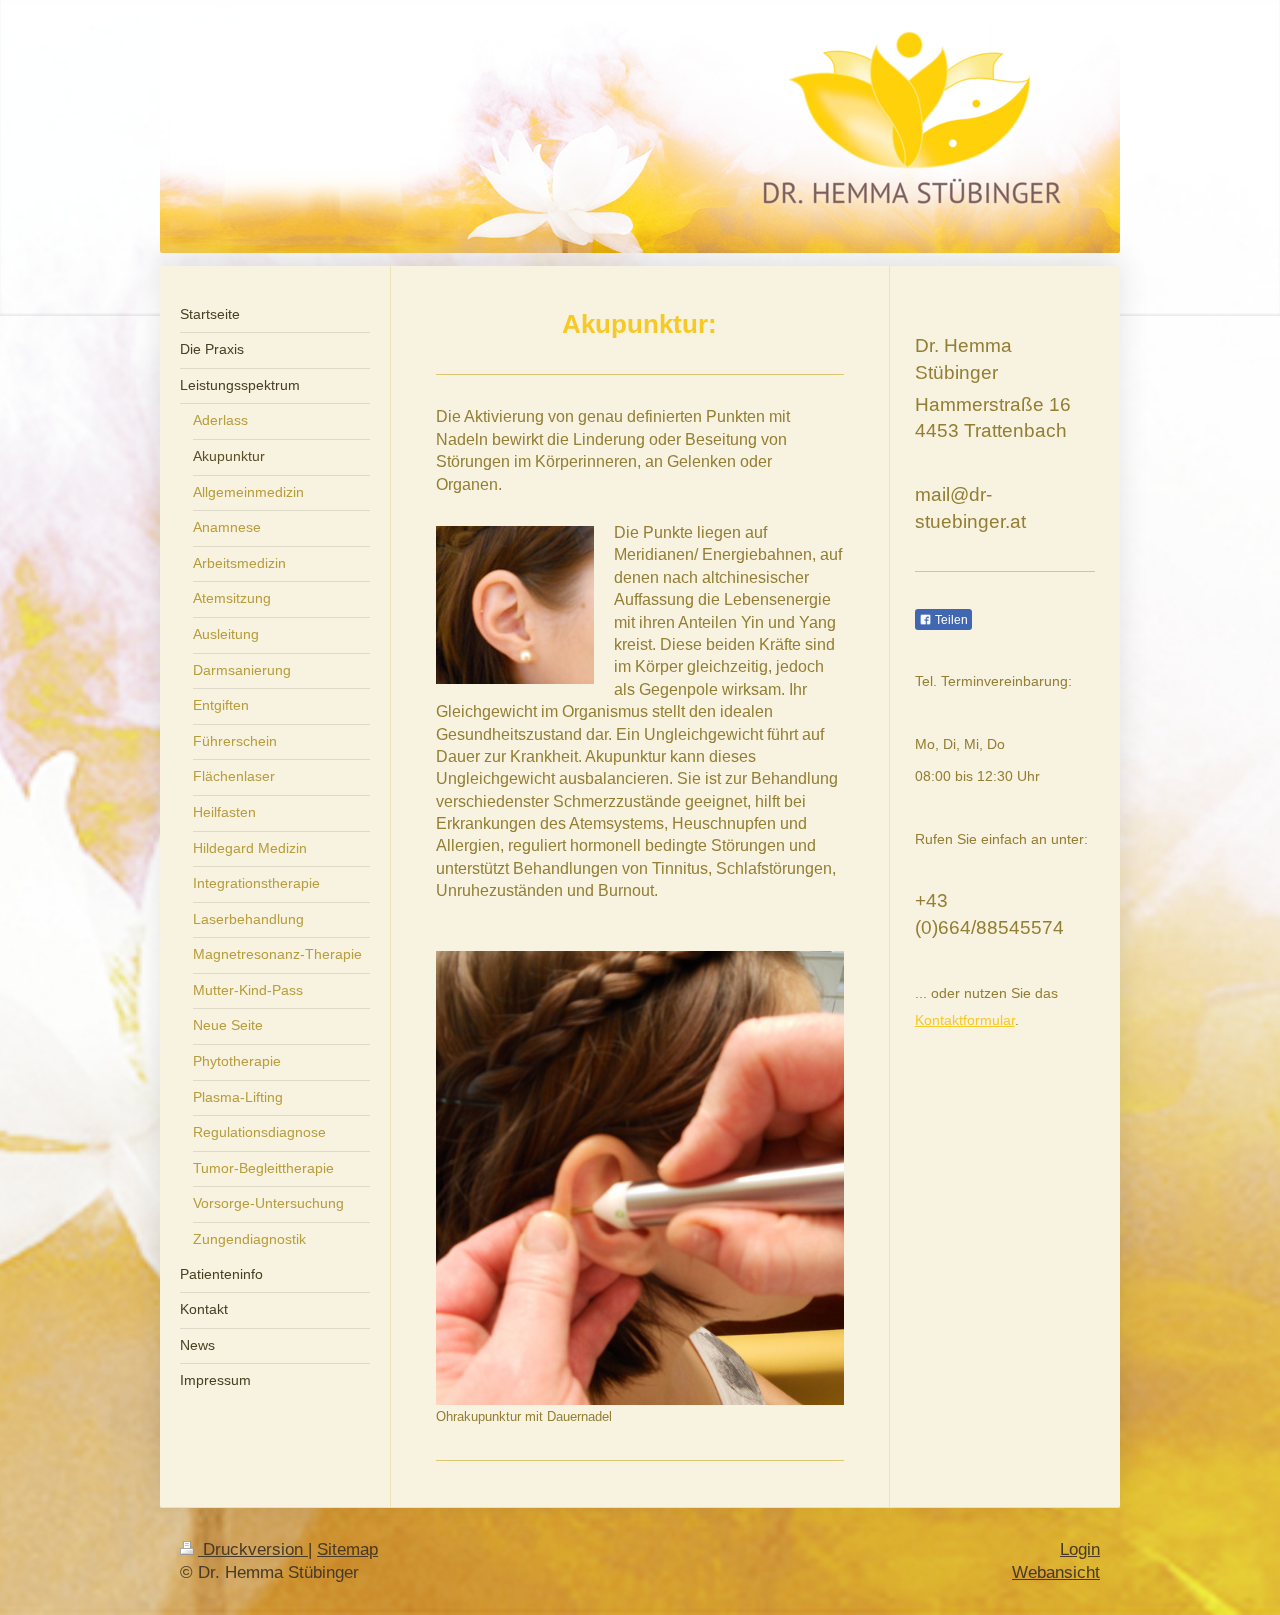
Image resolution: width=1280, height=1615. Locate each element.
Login (1080, 1549)
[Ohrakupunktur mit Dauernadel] (639, 1178)
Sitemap (347, 1549)
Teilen (950, 620)
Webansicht (1056, 1572)
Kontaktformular (965, 1020)
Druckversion (253, 1549)
